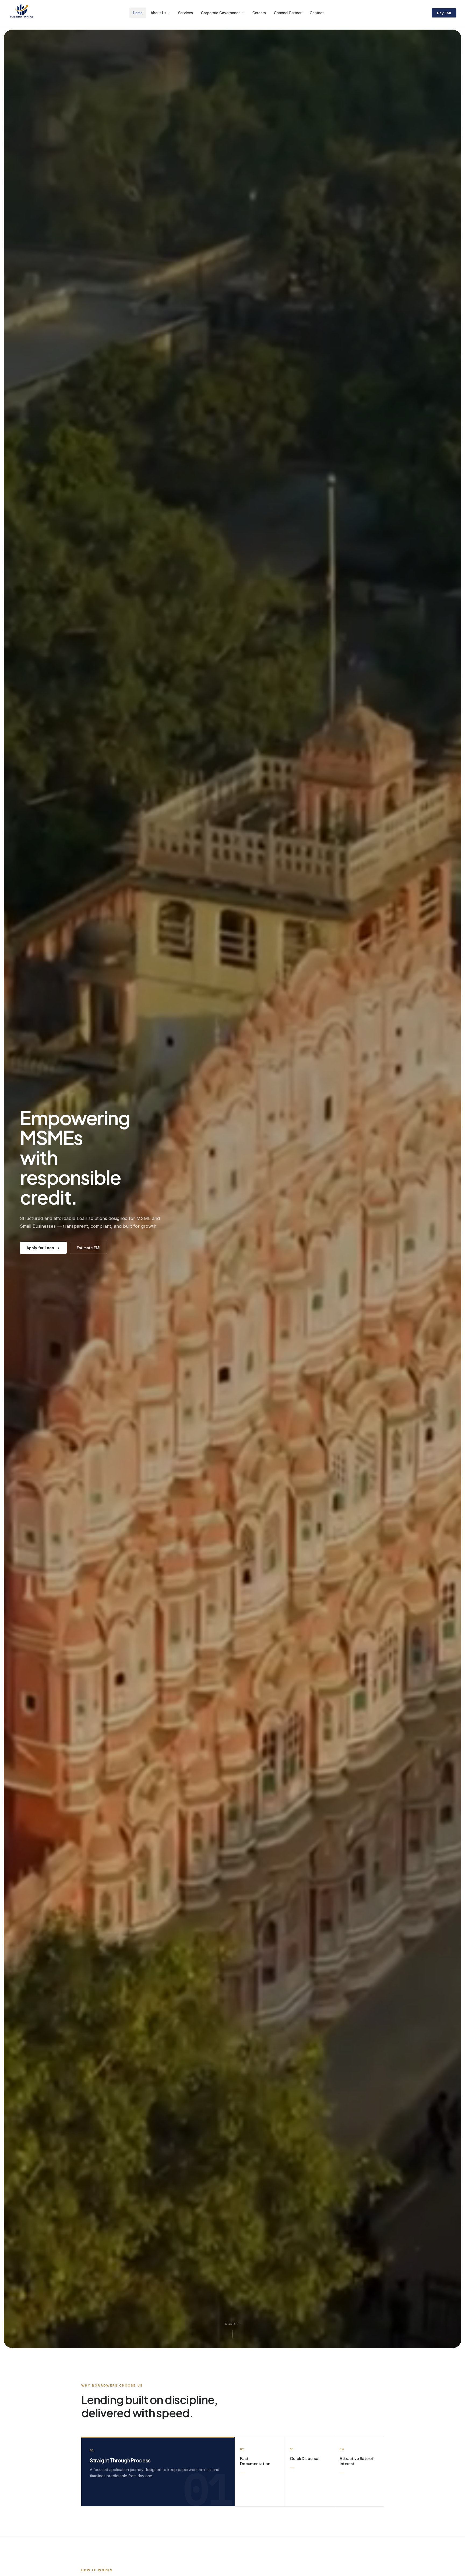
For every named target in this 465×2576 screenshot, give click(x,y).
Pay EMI (444, 13)
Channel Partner (288, 13)
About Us (158, 13)
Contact (317, 13)
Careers (259, 13)
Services (186, 13)
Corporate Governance (221, 13)
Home (138, 13)
